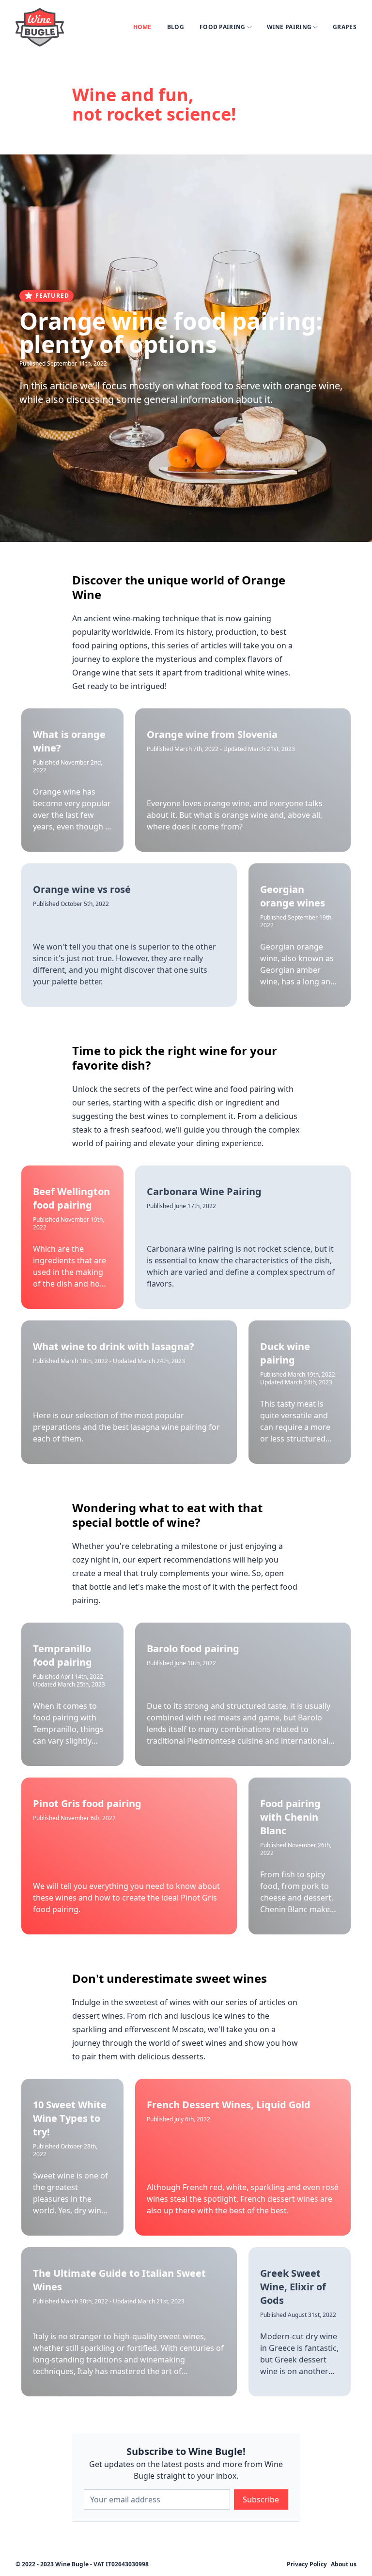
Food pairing (223, 27)
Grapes (345, 27)
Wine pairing (289, 27)
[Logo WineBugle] (40, 27)
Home (142, 27)
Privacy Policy (307, 2564)
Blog (176, 27)
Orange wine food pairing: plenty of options (171, 332)
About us (344, 2564)
